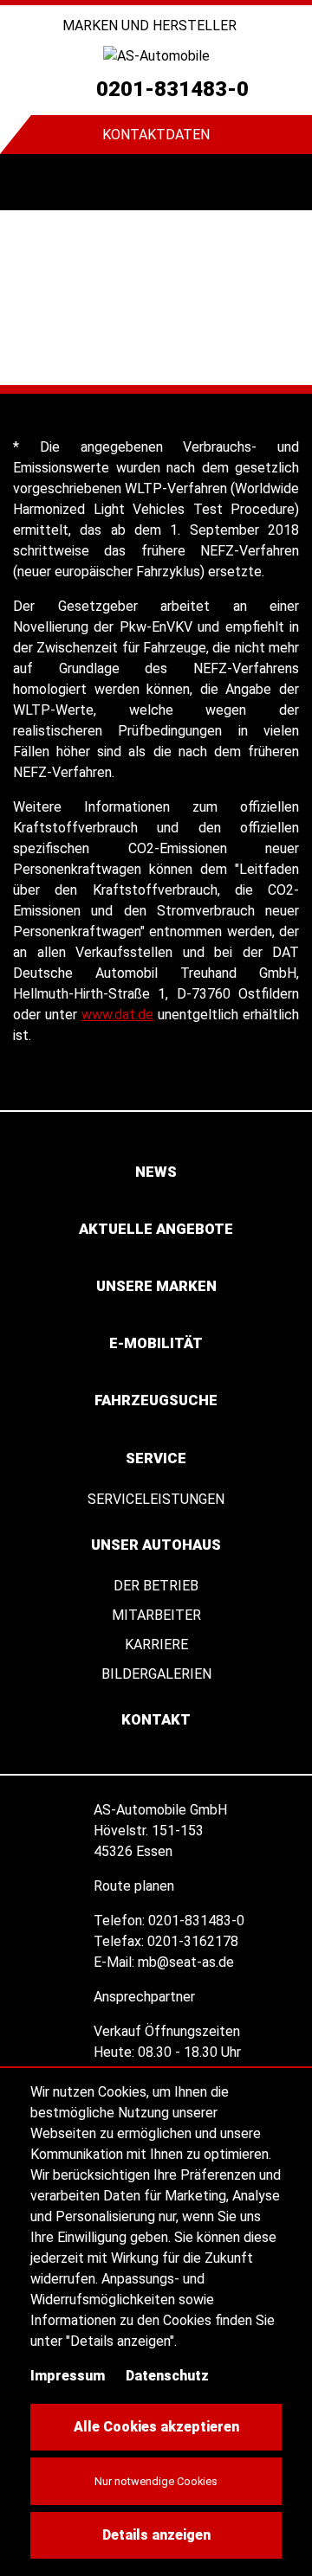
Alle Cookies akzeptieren (156, 2427)
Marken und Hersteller (151, 26)
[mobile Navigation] (28, 182)
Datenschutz (167, 2376)
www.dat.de (117, 1015)
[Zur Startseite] (156, 56)
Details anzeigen (156, 2535)
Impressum (68, 2376)
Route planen (136, 1886)
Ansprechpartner (146, 1997)
